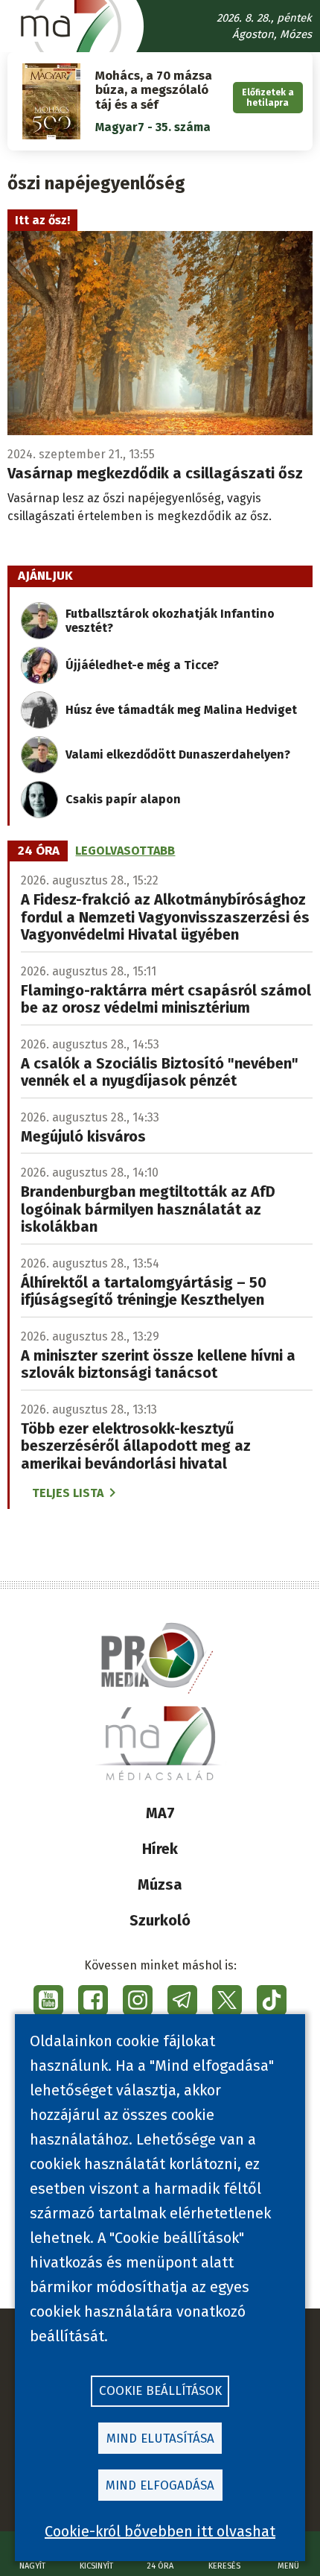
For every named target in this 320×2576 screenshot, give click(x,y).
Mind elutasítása (160, 2439)
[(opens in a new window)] (48, 2000)
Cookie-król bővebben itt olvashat (160, 2531)
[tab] (39, 851)
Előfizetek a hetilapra (268, 98)
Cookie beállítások (160, 2391)
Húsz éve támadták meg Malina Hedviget (181, 710)
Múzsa (160, 1884)
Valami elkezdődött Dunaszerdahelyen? (178, 754)
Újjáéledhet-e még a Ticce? (142, 665)
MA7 (160, 1813)
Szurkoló (160, 1920)
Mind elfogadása (160, 2485)
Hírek (160, 1849)
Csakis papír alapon (123, 799)
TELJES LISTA (68, 1493)
